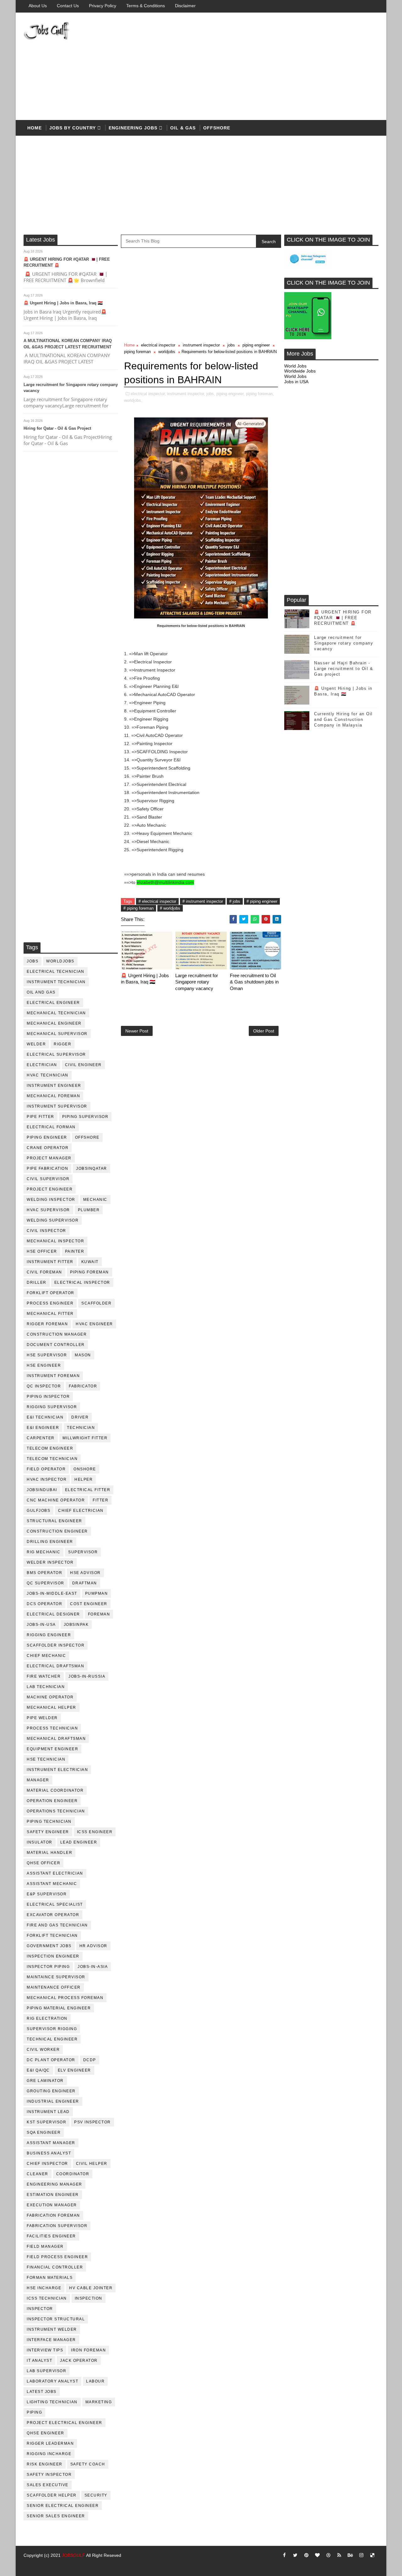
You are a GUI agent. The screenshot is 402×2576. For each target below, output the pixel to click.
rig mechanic (43, 1552)
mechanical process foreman (65, 1998)
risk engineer (45, 2464)
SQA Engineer (44, 2132)
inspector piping (48, 1967)
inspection (89, 2298)
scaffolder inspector (56, 1645)
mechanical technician (56, 1013)
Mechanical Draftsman (56, 1739)
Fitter (100, 1500)
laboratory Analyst (52, 2381)
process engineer (50, 1303)
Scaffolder (96, 1303)
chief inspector (47, 2164)
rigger (62, 1044)
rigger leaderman (50, 2443)
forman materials (50, 2278)
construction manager (57, 1334)
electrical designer (53, 1614)
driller (37, 1283)
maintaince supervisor (56, 1977)
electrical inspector (82, 1283)
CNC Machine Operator (56, 1500)
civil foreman (44, 1272)
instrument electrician (57, 1770)
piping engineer (47, 1137)
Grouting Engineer (51, 2091)
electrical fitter (88, 1490)
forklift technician (52, 1936)
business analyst (49, 2153)
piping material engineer (59, 2008)
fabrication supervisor (57, 2226)
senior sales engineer (56, 2516)
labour (95, 2381)
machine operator (50, 1697)
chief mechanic (46, 1656)
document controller (56, 1345)
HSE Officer (42, 1251)
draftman (85, 1583)
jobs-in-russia (87, 1676)
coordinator (73, 2174)
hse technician (46, 1759)
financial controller (55, 2267)
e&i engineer (43, 1428)
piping (34, 2412)
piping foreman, (260, 394)
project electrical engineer (65, 2423)
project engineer (50, 1189)
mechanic (95, 1200)
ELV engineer (74, 2070)
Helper (84, 1479)
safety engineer (48, 1832)
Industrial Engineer (53, 2101)
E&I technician (45, 1417)
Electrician (42, 1065)
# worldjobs (170, 908)
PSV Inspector (92, 2122)
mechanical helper (52, 1707)
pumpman (97, 1593)
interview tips (45, 2350)
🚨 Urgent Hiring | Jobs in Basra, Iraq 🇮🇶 (63, 303)
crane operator (48, 1148)
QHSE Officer (43, 1863)
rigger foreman (47, 1324)
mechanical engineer (54, 1023)
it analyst (39, 2361)
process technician (52, 1728)
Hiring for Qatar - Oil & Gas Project (57, 428)
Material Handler (49, 1853)
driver (80, 1417)
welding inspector (51, 1200)
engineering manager (54, 2184)
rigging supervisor (52, 1407)
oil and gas (41, 992)
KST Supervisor (46, 2122)
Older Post (264, 1031)
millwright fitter (85, 1438)
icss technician (47, 2298)
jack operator (79, 2361)
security (96, 2495)
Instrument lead (48, 2112)
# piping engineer (262, 901)
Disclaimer (185, 6)
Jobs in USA (296, 382)
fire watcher (44, 1676)
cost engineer (89, 1604)
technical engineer (52, 2039)
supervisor (83, 1552)
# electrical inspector (157, 901)
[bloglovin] (317, 2555)
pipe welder (42, 1718)
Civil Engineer (83, 1065)
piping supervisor (85, 1117)
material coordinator (55, 1790)
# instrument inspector (203, 901)
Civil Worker (43, 2050)
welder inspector (50, 1562)
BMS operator (44, 1573)
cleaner (38, 2174)
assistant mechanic (52, 1884)
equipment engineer (52, 1749)
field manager (45, 2247)
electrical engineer (53, 1003)
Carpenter (41, 1438)
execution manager (52, 2205)
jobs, (211, 394)
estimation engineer (53, 2195)
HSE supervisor (47, 1355)
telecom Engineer (50, 1448)
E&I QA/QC (38, 2070)
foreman (99, 1614)
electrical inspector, (148, 394)
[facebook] (284, 2555)
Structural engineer (54, 1521)
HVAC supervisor (48, 1210)
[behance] (350, 2555)
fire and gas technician (57, 1925)
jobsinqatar (92, 1168)
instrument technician (56, 982)
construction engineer (57, 1531)
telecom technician (52, 1459)
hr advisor (93, 1946)
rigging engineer (49, 1635)
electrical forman (51, 1127)
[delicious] (372, 2555)
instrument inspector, (186, 394)
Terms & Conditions (146, 6)
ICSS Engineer (95, 1832)
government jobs (49, 1946)
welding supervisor (53, 1220)
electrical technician (56, 972)
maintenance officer (54, 1987)
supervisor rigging (52, 2029)
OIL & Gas (183, 128)
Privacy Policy (103, 6)
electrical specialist (55, 1904)
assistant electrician (55, 1873)
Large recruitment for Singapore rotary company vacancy (197, 982)
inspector (40, 2309)
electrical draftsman (55, 1666)
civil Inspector (46, 1231)
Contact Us (68, 6)
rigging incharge (49, 2454)
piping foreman (90, 1272)
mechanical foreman (53, 1096)
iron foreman (88, 2350)
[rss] (339, 2555)
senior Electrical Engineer (63, 2506)
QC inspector (44, 1386)
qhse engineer (46, 2433)
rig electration (47, 2018)
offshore (217, 128)
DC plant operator (51, 2060)
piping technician (49, 1822)
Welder (36, 1044)
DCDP (90, 2060)
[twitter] (295, 2555)
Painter (75, 1251)
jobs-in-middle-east (52, 1593)
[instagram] (361, 2555)
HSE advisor (85, 1573)
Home (35, 128)
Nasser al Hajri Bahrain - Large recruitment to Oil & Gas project (344, 669)
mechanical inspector (55, 1241)
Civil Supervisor (48, 1179)
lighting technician (52, 2402)
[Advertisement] (264, 67)
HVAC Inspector (47, 1479)
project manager (49, 1158)
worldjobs (60, 961)
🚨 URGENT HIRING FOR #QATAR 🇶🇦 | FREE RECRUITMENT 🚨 (343, 618)
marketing (99, 2402)
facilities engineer (51, 2236)
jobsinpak (76, 1625)
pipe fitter (41, 1117)
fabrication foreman (53, 2215)
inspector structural (56, 2319)
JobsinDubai (42, 1490)
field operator (46, 1469)
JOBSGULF (73, 2555)
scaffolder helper (52, 2495)
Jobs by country (73, 128)
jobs (33, 961)
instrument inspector (201, 345)
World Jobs (295, 366)
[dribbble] (328, 2555)
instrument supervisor (57, 1106)
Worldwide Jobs (300, 371)
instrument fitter (50, 1262)
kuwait (90, 1262)
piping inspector (48, 1397)
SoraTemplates (31, 2565)
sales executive (48, 2485)
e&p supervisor (47, 1894)
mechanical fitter (50, 1314)
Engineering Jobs (133, 128)
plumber (89, 1210)
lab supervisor (46, 2371)
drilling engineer (50, 1542)
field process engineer (57, 2257)
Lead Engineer (79, 1842)
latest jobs (42, 2392)
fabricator (83, 1386)
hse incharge (44, 2288)
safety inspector (49, 2475)
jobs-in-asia (93, 1967)
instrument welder (52, 2329)
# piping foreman (139, 908)
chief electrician (81, 1511)
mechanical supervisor (57, 1034)
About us (38, 6)
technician (81, 1428)
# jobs (235, 901)
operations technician (56, 1811)
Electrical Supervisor (56, 1054)
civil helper (92, 2164)
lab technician (46, 1687)
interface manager (51, 2340)
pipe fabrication (47, 1168)
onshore (85, 1469)
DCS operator (44, 1604)
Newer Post (137, 1031)
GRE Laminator (45, 2081)
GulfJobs (38, 1511)
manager (38, 1780)
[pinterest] (306, 2555)
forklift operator (51, 1293)
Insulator (40, 1842)
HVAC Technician (48, 1075)
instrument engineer (54, 1086)
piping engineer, (231, 394)
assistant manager (51, 2143)
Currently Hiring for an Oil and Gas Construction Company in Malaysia (343, 719)
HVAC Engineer (94, 1324)
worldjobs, (133, 400)
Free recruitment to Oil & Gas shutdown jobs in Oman (254, 982)
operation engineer (52, 1801)
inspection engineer (53, 1956)
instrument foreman (53, 1376)
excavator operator (53, 1915)
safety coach (88, 2464)
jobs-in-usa (41, 1625)
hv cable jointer (91, 2288)
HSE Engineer (44, 1365)
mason (83, 1355)
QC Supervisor (46, 1583)
